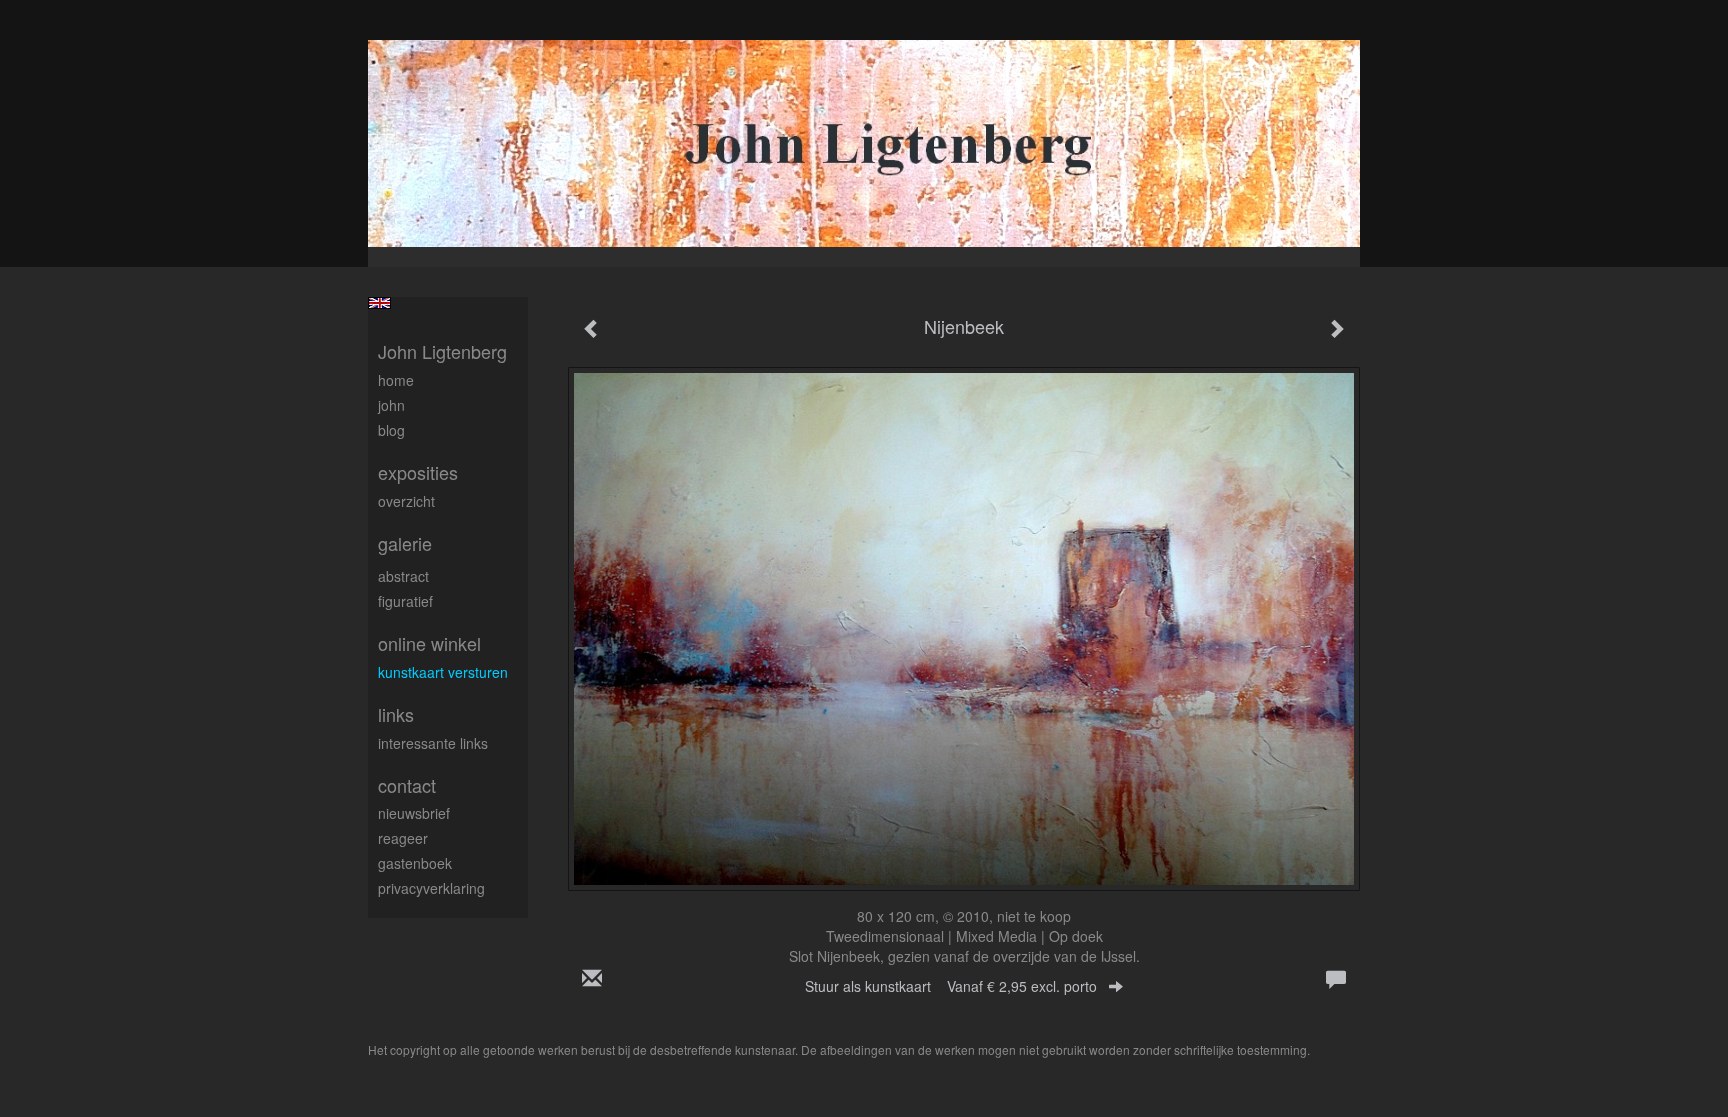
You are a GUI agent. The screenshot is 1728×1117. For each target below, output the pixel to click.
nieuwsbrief (414, 813)
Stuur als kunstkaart (951, 986)
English (379, 303)
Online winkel (429, 643)
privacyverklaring (431, 888)
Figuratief (405, 601)
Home (396, 380)
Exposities (418, 472)
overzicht (406, 501)
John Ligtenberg (442, 351)
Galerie (405, 543)
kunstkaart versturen (443, 672)
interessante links (433, 743)
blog (391, 430)
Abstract (403, 576)
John (391, 405)
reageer (403, 838)
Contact (407, 785)
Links (396, 714)
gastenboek (415, 863)
